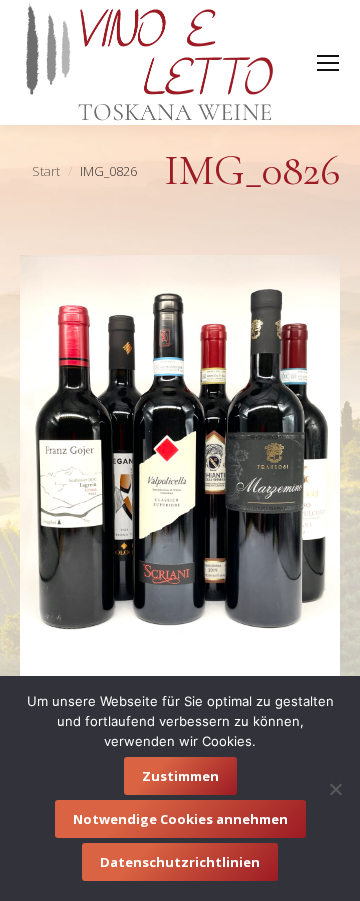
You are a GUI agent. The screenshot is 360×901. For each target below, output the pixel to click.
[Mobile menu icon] (328, 63)
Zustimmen (180, 776)
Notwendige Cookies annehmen (180, 819)
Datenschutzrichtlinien (180, 862)
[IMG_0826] (180, 468)
